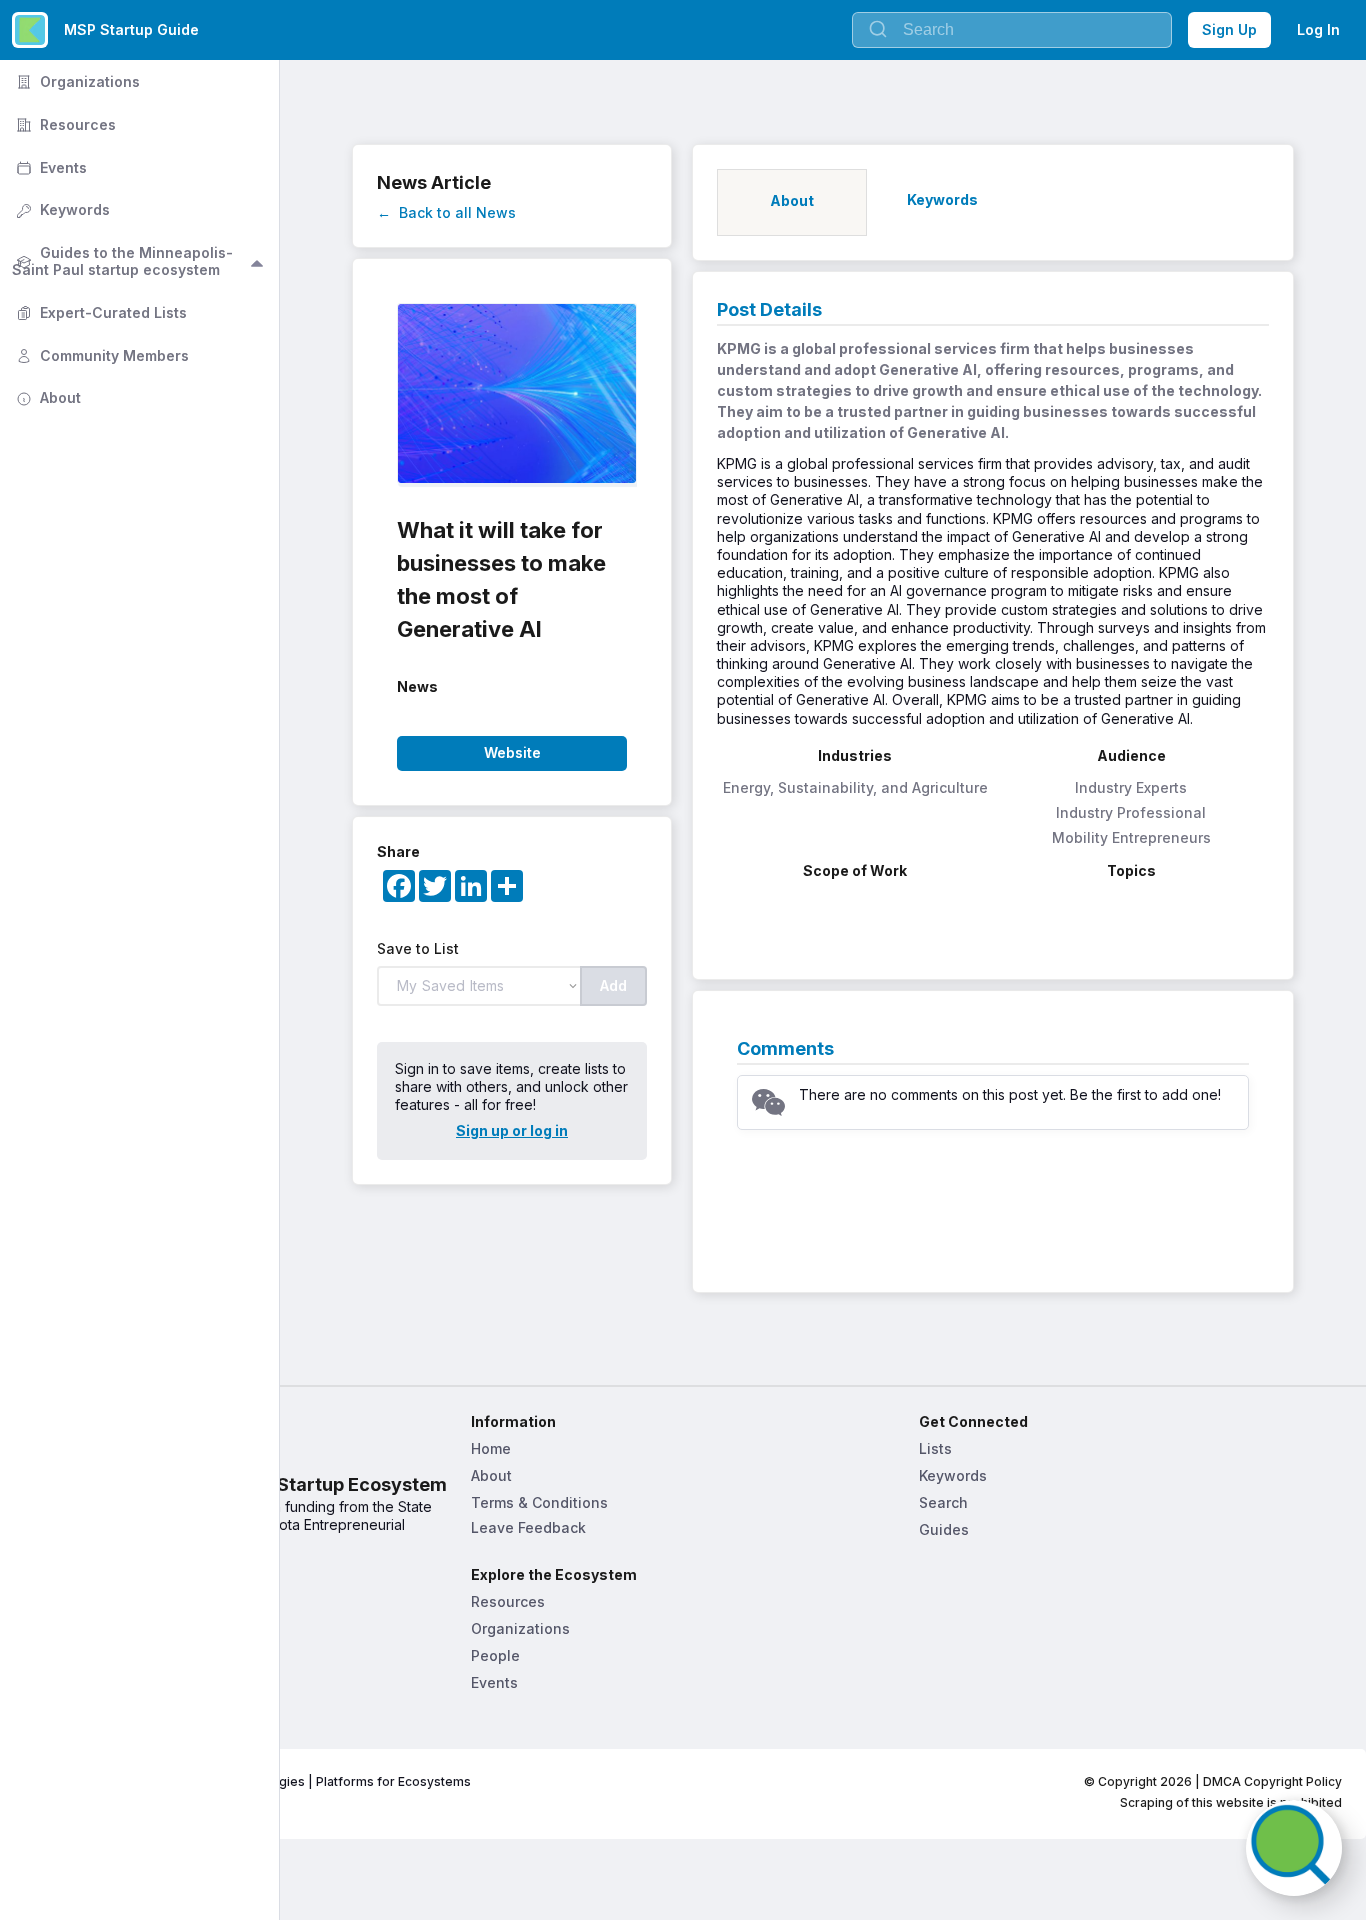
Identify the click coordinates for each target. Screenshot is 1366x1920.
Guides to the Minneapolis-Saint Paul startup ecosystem (122, 261)
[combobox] (1012, 30)
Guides (944, 1529)
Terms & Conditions (539, 1502)
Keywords (953, 1475)
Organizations (520, 1628)
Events (494, 1682)
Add (613, 985)
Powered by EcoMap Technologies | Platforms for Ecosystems (283, 1781)
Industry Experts (1131, 787)
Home (491, 1448)
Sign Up (1229, 29)
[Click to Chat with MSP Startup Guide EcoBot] (1294, 1848)
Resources (508, 1601)
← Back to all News (446, 212)
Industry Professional (1131, 812)
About (491, 1475)
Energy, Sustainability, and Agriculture (855, 787)
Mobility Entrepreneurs (1131, 837)
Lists (935, 1448)
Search (943, 1502)
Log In (1318, 29)
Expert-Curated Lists (99, 312)
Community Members (100, 355)
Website (512, 752)
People (495, 1655)
